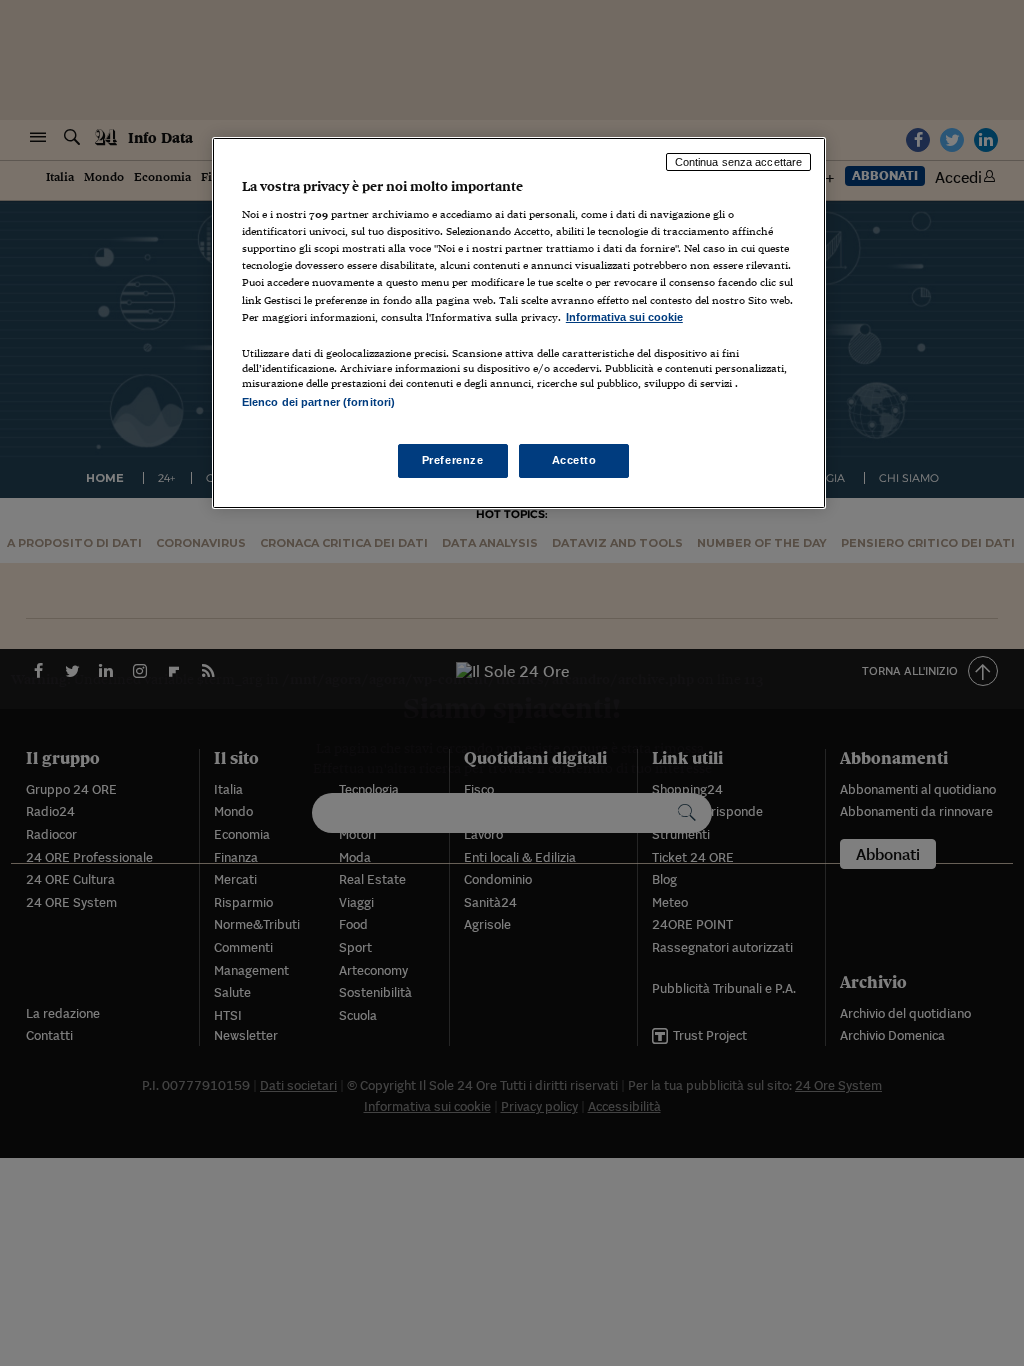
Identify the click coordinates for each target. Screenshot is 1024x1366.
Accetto (574, 460)
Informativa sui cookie (624, 317)
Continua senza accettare (739, 162)
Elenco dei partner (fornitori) (318, 402)
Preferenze (453, 460)
